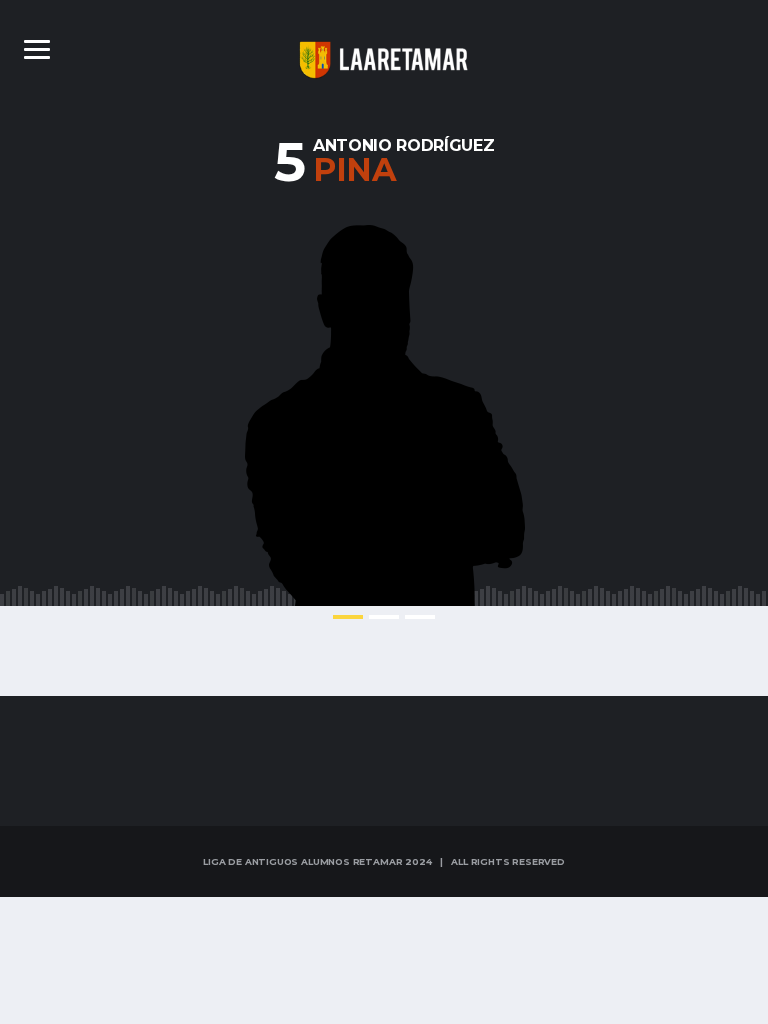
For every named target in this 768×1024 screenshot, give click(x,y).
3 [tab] (420, 617)
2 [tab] (384, 617)
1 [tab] (348, 617)
